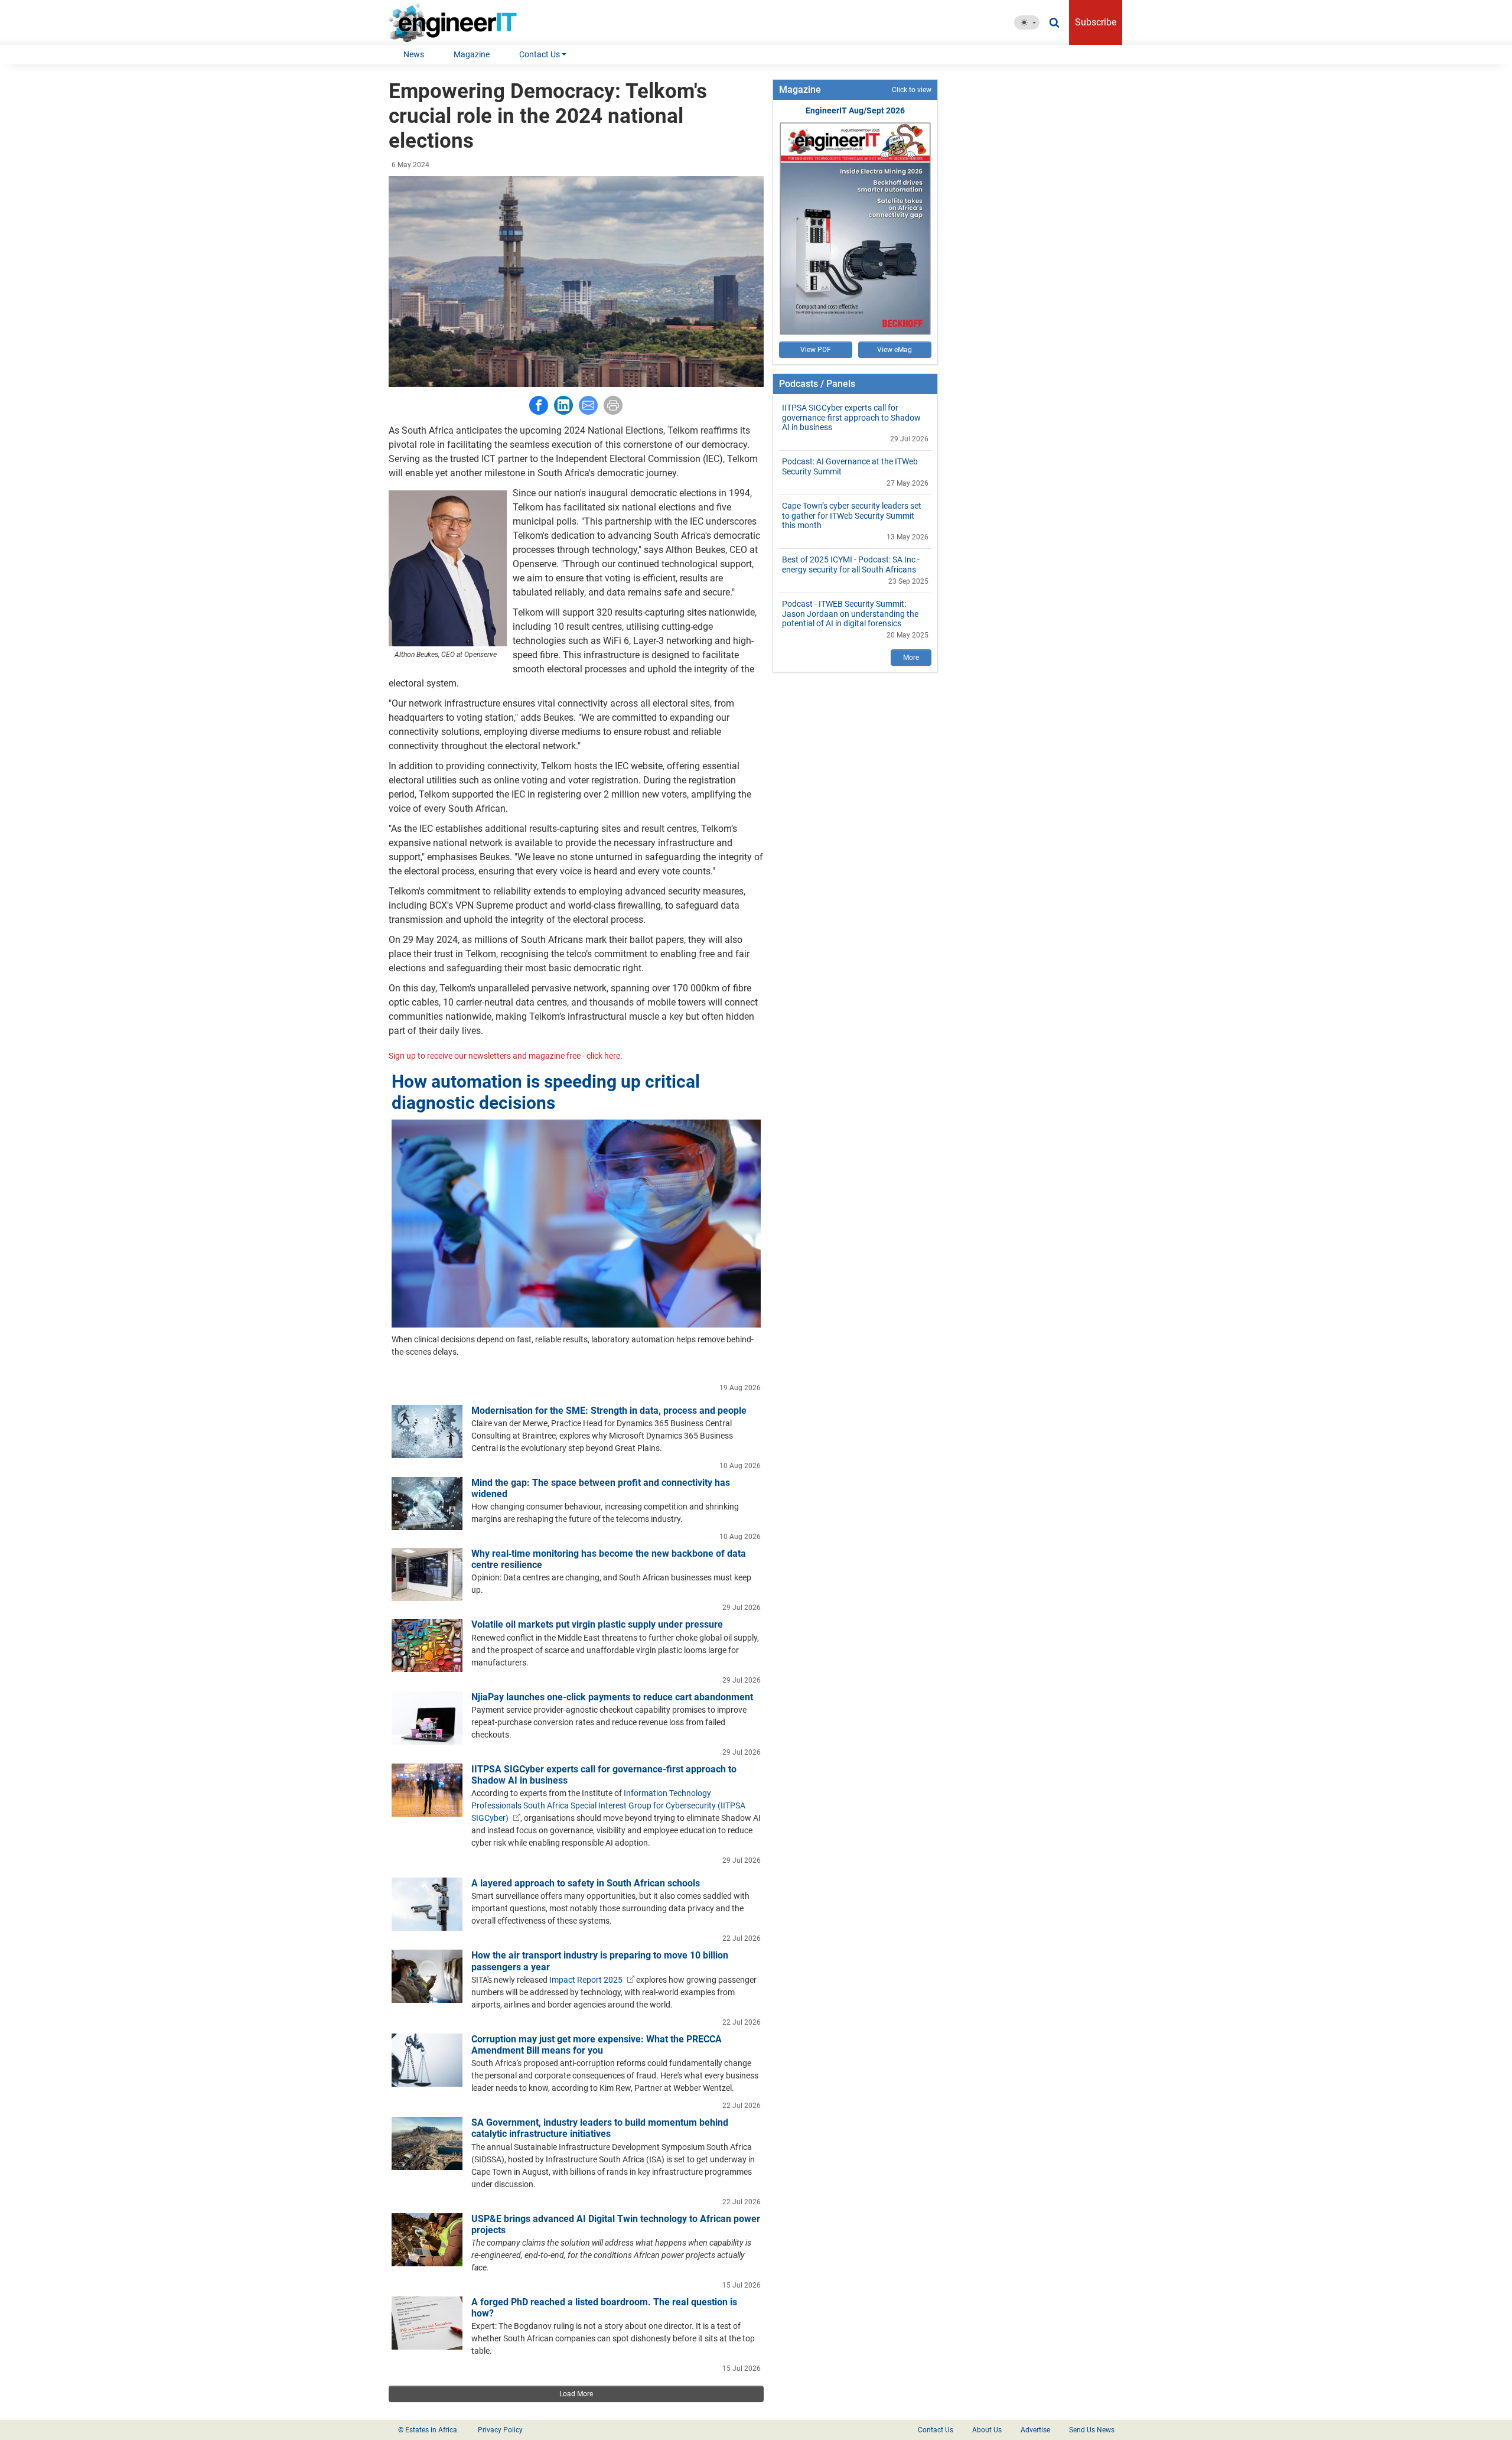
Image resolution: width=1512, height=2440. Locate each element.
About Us (987, 2430)
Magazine (472, 54)
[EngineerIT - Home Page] (457, 22)
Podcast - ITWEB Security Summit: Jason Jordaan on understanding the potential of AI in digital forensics (850, 614)
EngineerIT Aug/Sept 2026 (855, 110)
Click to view (912, 90)
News (414, 54)
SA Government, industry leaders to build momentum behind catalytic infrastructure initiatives (600, 2128)
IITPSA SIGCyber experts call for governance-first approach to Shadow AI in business (851, 418)
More (911, 658)
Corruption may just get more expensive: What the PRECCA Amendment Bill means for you (597, 2045)
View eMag (895, 350)
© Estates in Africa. (428, 2430)
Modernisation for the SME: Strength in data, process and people (609, 1411)
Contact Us (540, 54)
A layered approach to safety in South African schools (586, 1883)
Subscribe (1096, 22)
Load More (576, 2394)
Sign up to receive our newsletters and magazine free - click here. (506, 1056)
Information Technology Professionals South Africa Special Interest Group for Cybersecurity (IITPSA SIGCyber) (608, 1805)
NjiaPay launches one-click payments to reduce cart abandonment (612, 1697)
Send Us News (1092, 2430)
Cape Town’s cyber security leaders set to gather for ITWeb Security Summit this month (852, 516)
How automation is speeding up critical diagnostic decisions (546, 1092)
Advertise (1035, 2430)
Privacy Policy (500, 2430)
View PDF (816, 350)
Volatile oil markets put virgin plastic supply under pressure (597, 1624)
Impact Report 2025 (586, 1980)
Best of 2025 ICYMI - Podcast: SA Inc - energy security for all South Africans (851, 565)
